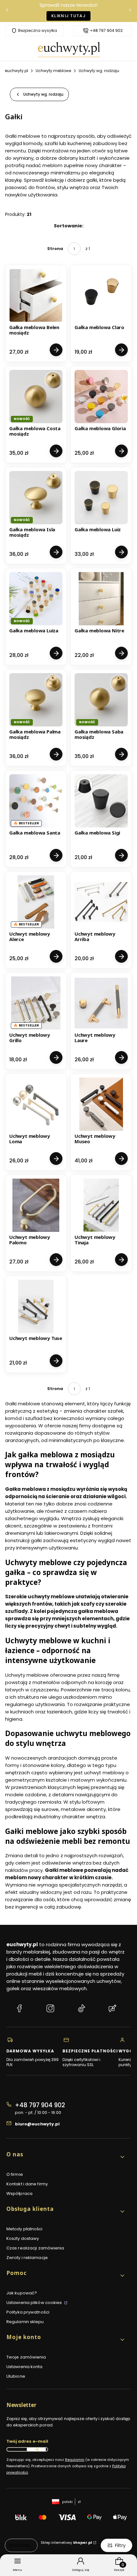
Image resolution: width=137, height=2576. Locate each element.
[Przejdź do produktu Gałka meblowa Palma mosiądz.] (36, 700)
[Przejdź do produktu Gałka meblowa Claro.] (101, 295)
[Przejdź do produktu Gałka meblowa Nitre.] (101, 599)
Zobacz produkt (56, 350)
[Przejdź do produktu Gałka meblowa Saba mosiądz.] (101, 700)
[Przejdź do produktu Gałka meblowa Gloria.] (101, 397)
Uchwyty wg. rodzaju (99, 71)
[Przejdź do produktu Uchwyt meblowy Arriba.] (101, 902)
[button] (66, 2157)
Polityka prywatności (28, 2312)
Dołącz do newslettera (36, 2449)
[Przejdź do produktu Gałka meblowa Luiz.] (101, 498)
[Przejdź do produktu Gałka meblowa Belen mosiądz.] (36, 295)
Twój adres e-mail (27, 2441)
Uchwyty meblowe (53, 71)
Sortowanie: (69, 226)
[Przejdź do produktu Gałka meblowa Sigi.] (101, 801)
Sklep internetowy (66, 2543)
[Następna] (130, 11)
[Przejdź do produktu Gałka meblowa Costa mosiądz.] (36, 397)
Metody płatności (25, 2229)
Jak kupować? (22, 2293)
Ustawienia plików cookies (35, 2303)
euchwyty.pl (16, 71)
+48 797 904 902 (106, 31)
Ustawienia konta (25, 2367)
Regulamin (75, 2460)
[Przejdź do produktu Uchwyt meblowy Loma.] (36, 1104)
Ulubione (16, 2376)
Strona (55, 249)
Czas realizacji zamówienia (35, 2248)
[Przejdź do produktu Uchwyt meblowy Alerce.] (36, 902)
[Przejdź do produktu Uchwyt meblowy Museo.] (101, 1104)
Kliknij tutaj (68, 16)
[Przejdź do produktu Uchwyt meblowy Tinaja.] (101, 1205)
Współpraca (19, 2193)
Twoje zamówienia (26, 2357)
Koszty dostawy (23, 2238)
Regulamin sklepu (25, 2322)
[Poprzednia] (7, 11)
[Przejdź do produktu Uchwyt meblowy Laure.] (101, 1003)
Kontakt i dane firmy (27, 2184)
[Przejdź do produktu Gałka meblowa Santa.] (36, 801)
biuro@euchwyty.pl (37, 2124)
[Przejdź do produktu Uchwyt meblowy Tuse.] (36, 1306)
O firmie (15, 2174)
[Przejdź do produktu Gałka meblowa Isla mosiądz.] (36, 498)
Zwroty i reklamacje (27, 2258)
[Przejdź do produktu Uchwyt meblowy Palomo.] (36, 1205)
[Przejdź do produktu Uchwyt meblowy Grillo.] (36, 1003)
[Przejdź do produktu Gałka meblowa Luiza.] (36, 599)
